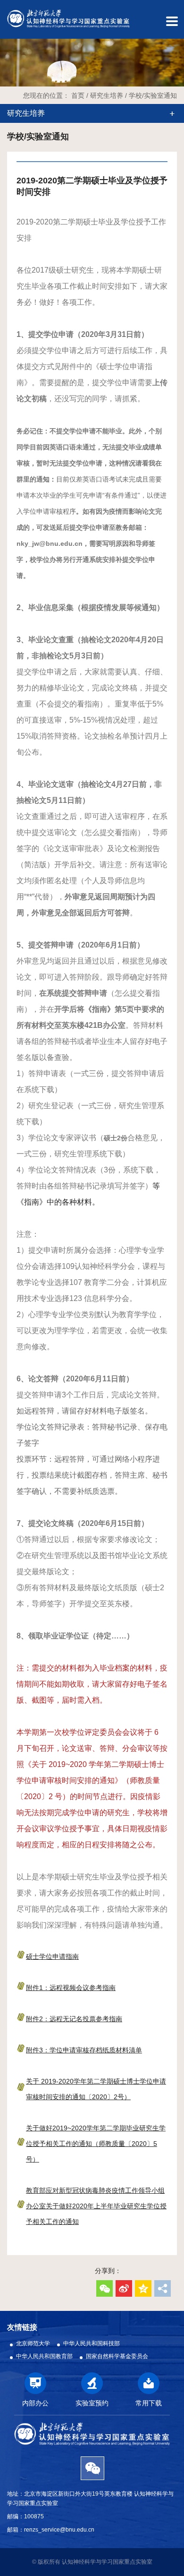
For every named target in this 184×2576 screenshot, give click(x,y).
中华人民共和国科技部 (92, 2343)
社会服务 (10, 715)
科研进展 (10, 392)
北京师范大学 (33, 2343)
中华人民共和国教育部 (44, 2356)
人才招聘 (10, 790)
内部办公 (10, 69)
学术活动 (10, 639)
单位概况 (10, 240)
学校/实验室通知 (153, 95)
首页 (78, 95)
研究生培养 (10, 553)
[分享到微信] (105, 2288)
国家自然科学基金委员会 (117, 2356)
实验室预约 (10, 154)
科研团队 (10, 316)
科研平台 (10, 468)
